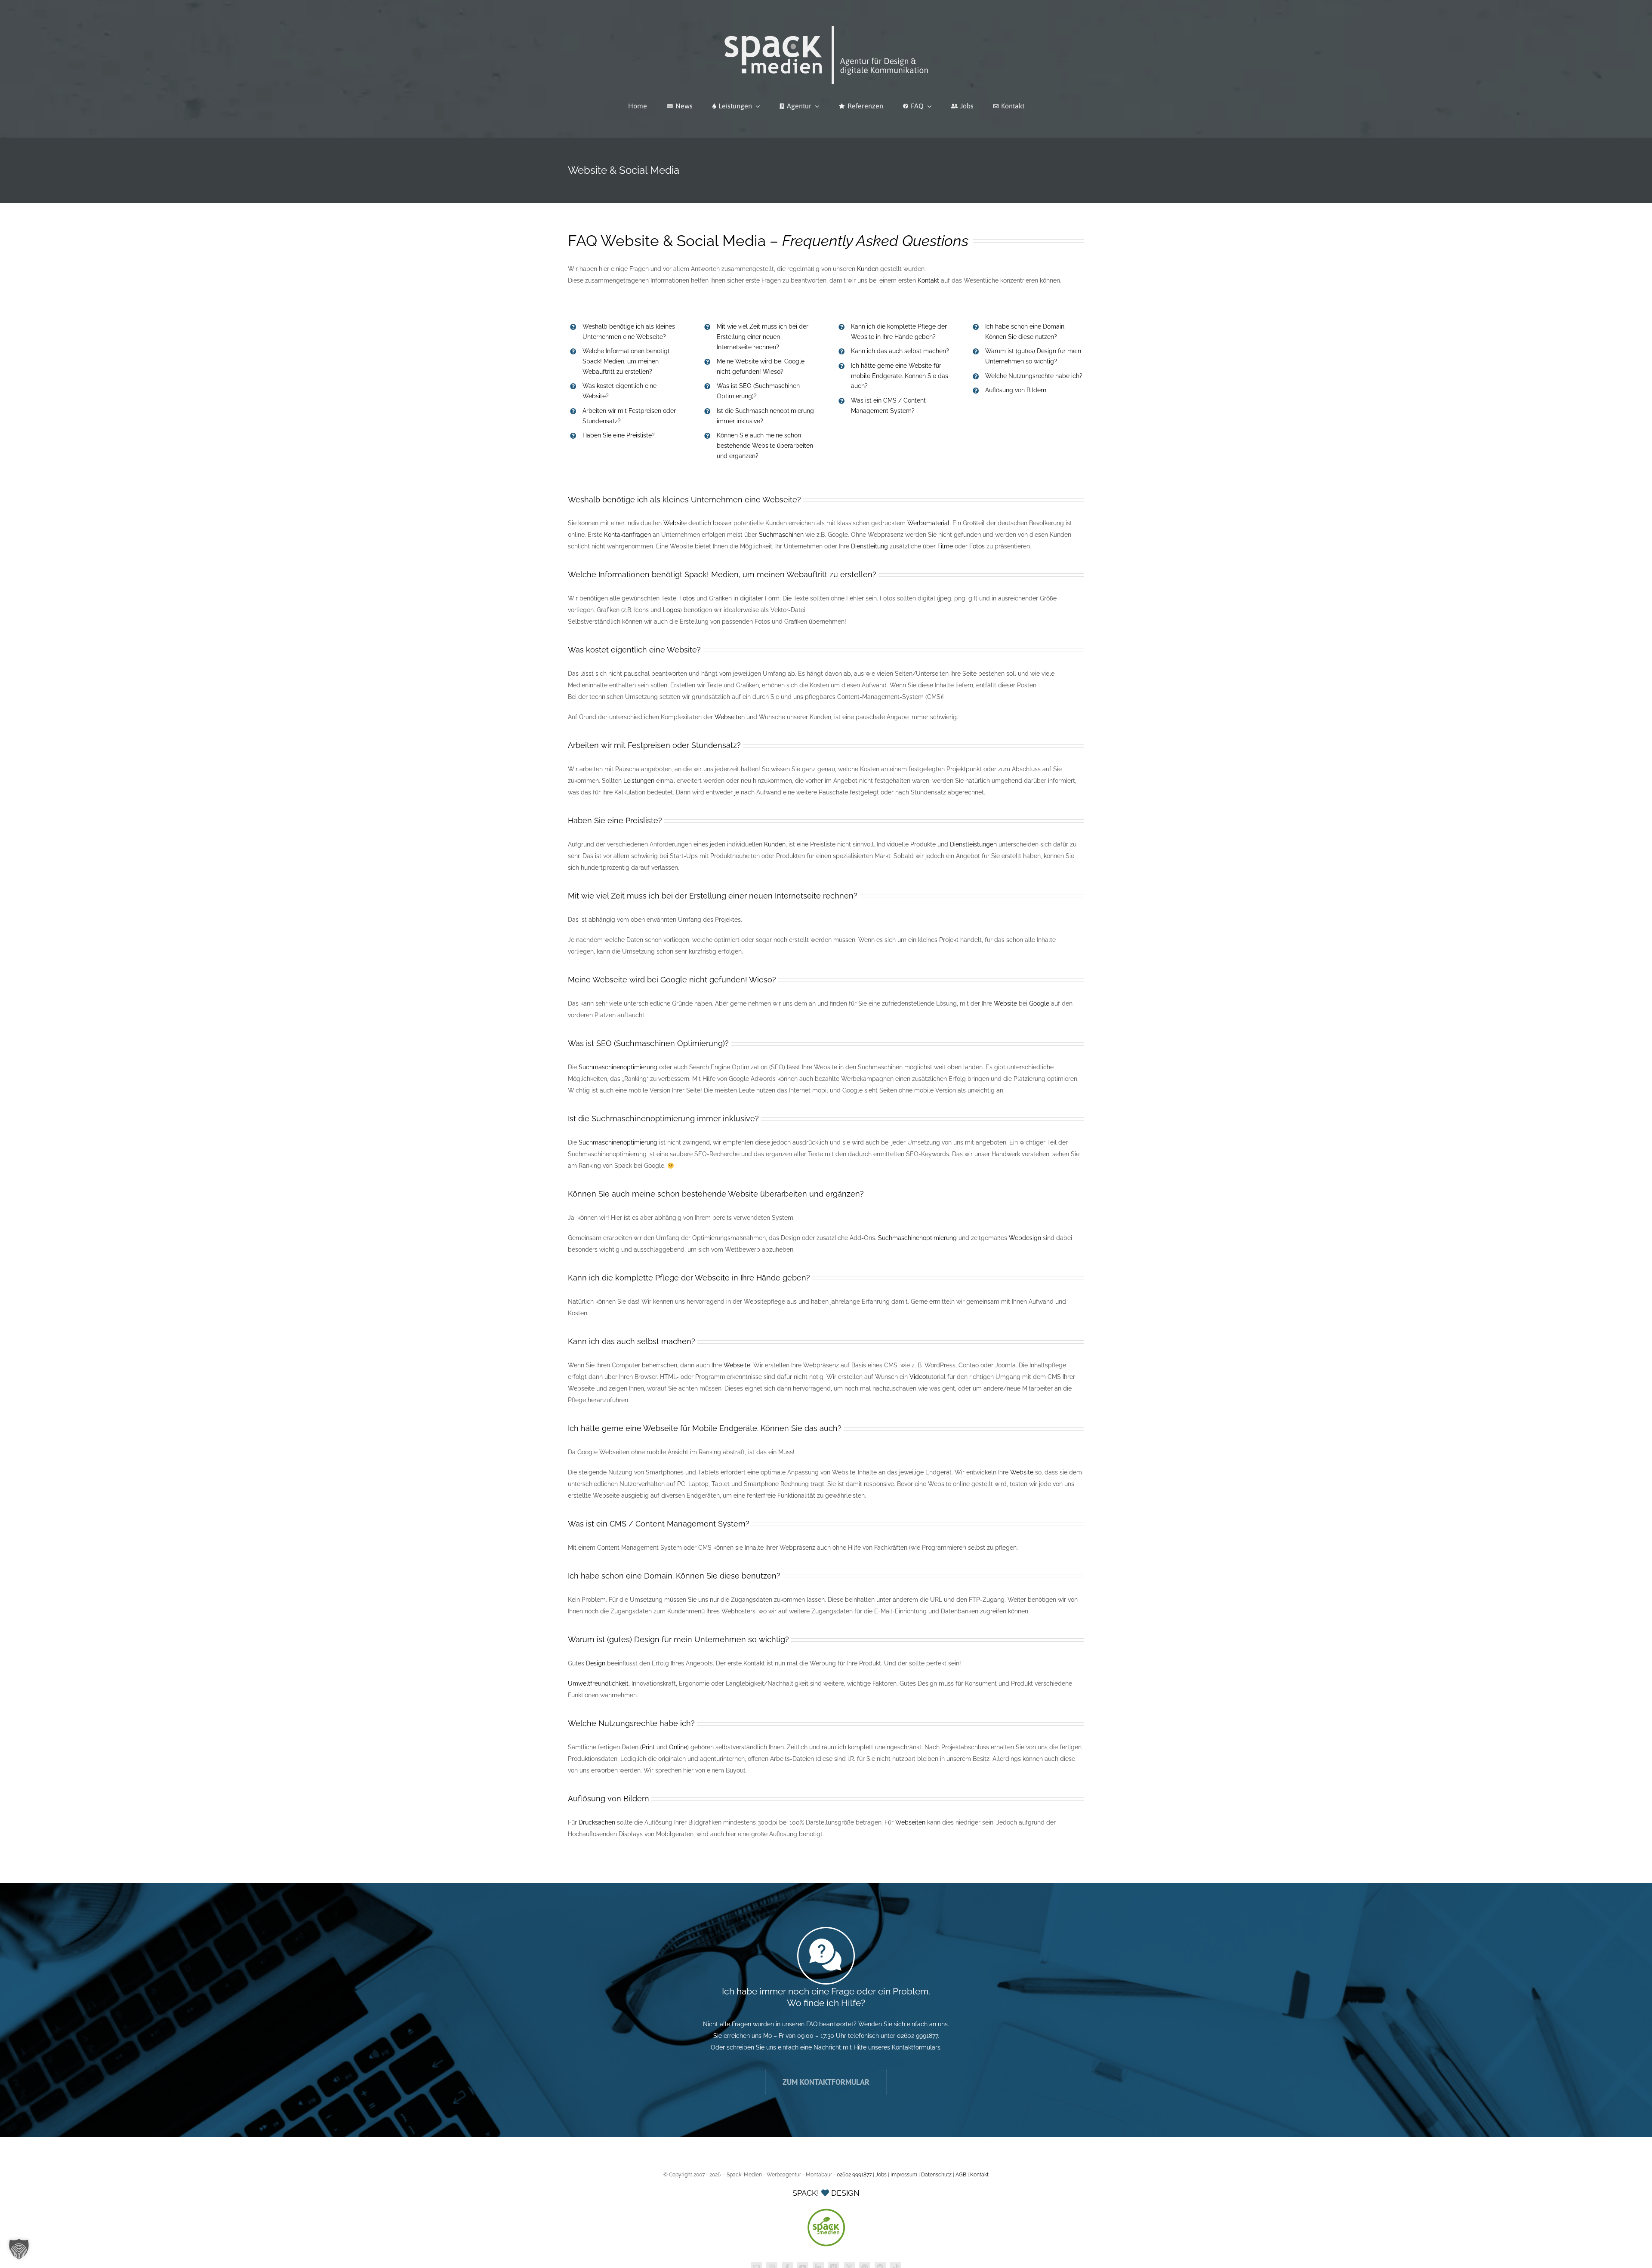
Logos (672, 610)
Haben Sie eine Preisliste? (619, 435)
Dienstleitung (869, 546)
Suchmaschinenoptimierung (618, 1067)
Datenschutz (936, 2175)
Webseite (737, 1365)
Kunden (868, 269)
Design (596, 1663)
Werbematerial (928, 523)
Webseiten (730, 717)
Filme (944, 546)
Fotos (977, 546)
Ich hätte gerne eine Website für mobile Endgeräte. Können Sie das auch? (900, 376)
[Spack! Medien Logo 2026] (826, 25)
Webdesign (1025, 1238)
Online (678, 1747)
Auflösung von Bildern (1016, 390)
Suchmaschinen (781, 535)
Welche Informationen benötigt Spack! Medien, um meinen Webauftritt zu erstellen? (626, 361)
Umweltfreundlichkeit (598, 1683)
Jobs (881, 2175)
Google (1039, 1003)
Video (918, 1377)
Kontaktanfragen (627, 535)
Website (675, 523)
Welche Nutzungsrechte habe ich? (1034, 376)
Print (648, 1747)
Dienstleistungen (973, 844)
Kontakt (928, 280)
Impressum (904, 2175)
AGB (961, 2175)
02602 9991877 (854, 2175)
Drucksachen (597, 1822)
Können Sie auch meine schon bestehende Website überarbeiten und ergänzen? (765, 446)
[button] (19, 2249)
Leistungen (639, 781)
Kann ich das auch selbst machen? (900, 351)
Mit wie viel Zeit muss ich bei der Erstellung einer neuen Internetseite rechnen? (763, 337)
